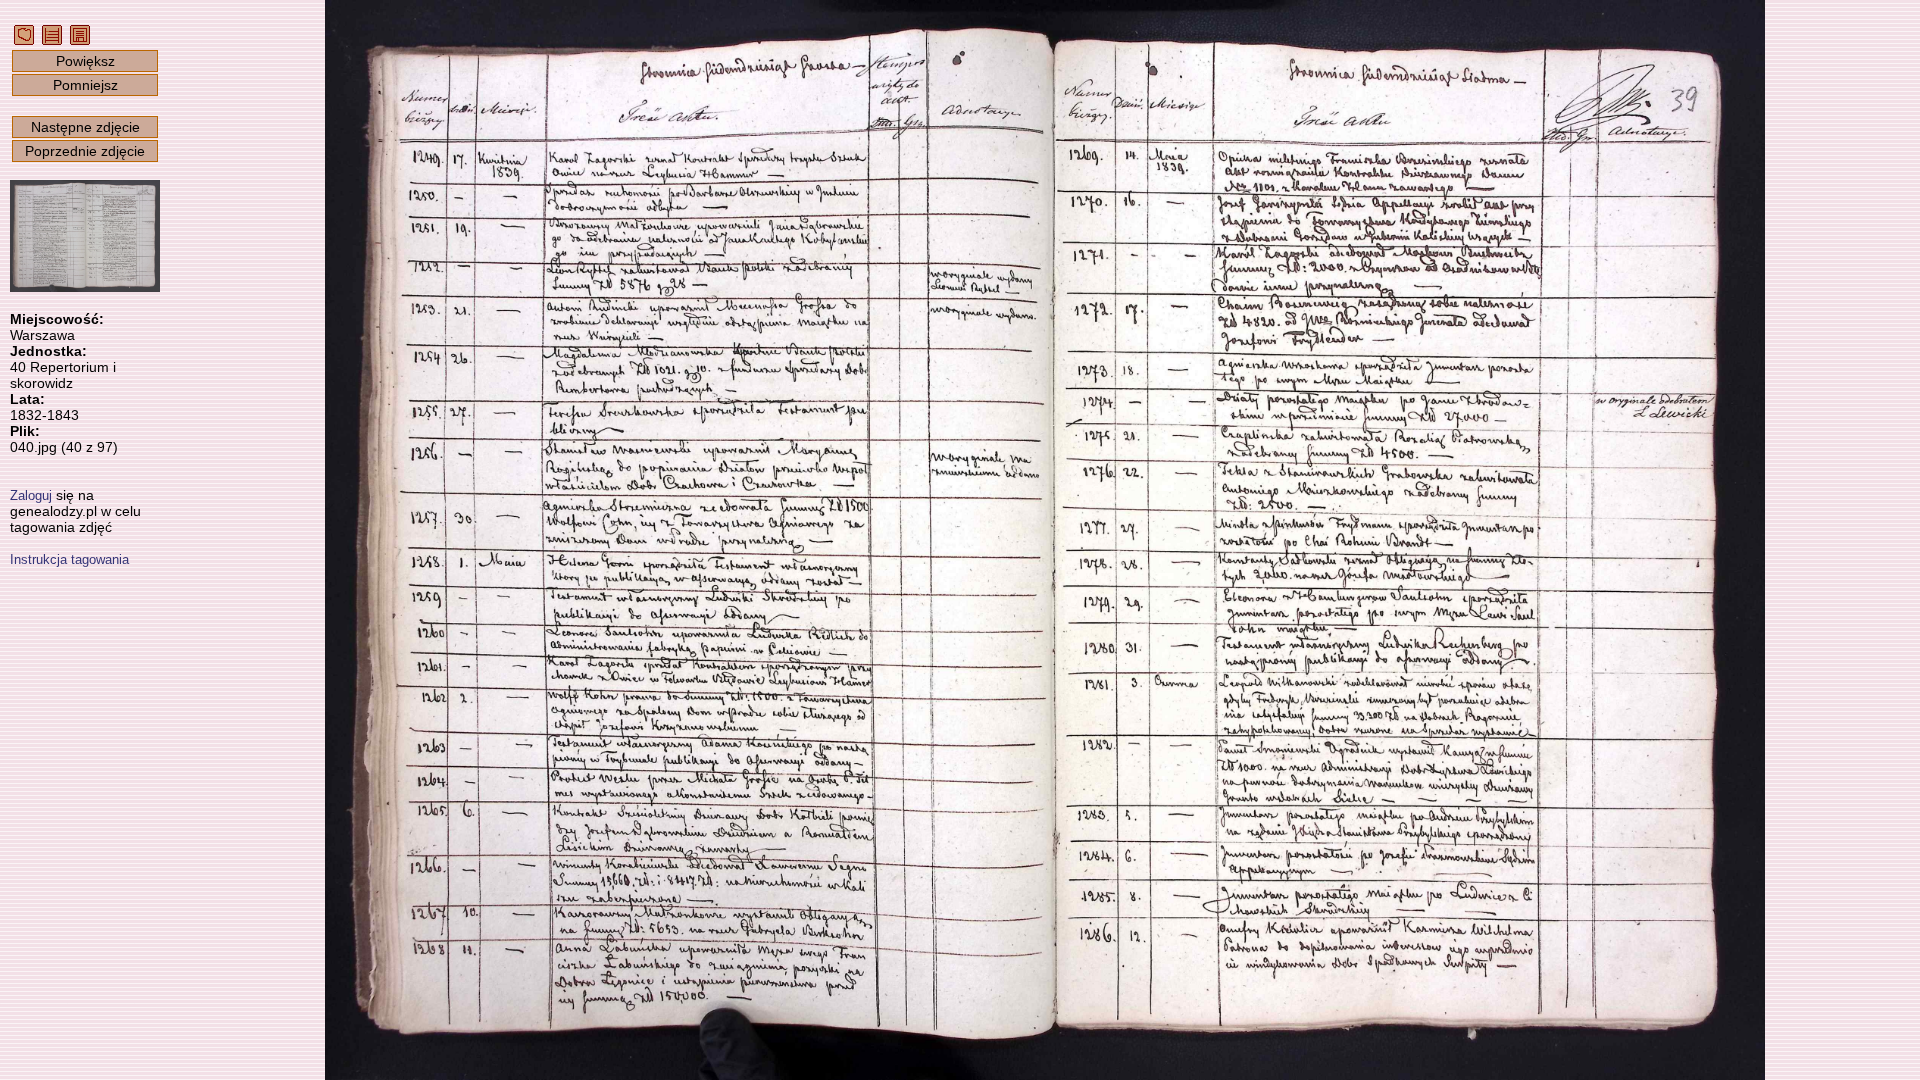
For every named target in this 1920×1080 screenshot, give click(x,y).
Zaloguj (31, 495)
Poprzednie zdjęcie (85, 151)
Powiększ (85, 61)
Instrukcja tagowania (69, 559)
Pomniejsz (85, 85)
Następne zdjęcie (85, 127)
